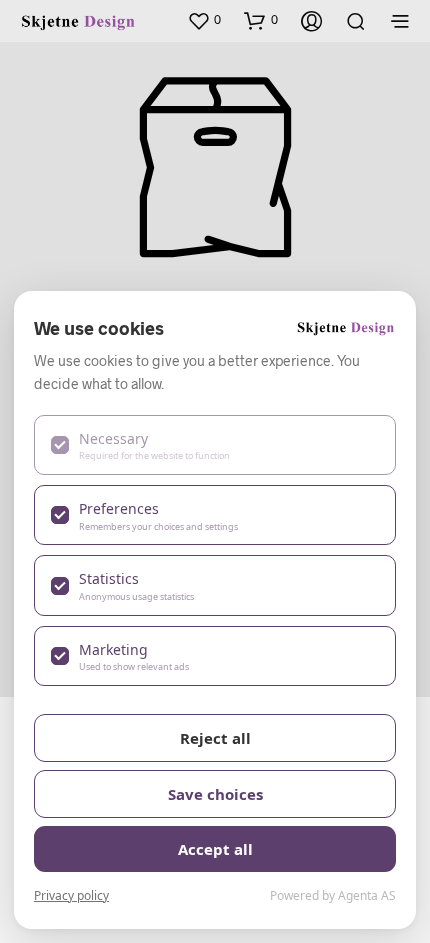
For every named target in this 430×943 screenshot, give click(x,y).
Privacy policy (71, 895)
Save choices (215, 794)
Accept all (215, 849)
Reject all (215, 738)
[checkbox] (215, 445)
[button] (204, 20)
